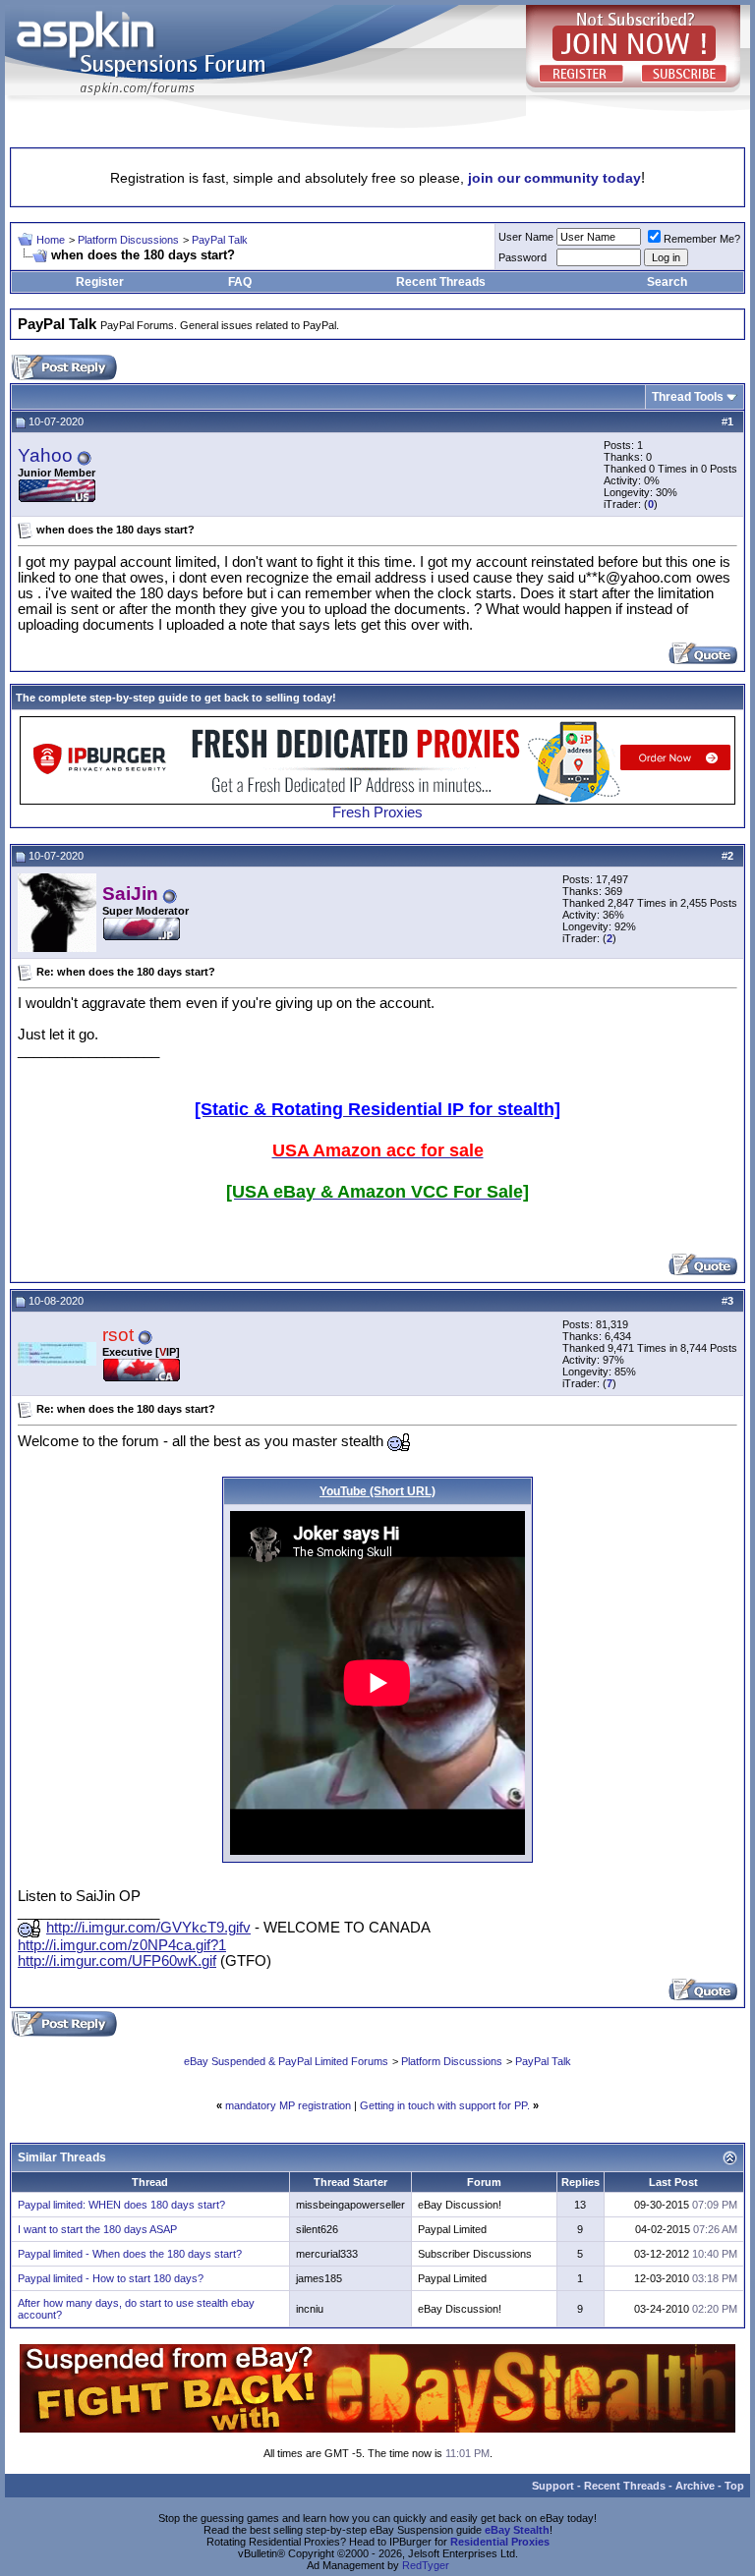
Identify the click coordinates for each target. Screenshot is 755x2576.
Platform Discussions (128, 240)
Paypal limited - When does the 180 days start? (130, 2254)
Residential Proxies (500, 2542)
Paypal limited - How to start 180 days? (111, 2278)
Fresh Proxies (377, 812)
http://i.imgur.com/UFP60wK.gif (117, 1961)
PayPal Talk (220, 240)
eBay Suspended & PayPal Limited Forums (286, 2061)
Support (553, 2486)
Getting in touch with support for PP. (445, 2105)
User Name (526, 237)
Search (667, 282)
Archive (695, 2486)
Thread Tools (688, 397)
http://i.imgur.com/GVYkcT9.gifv (148, 1928)
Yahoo (45, 455)
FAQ (240, 282)
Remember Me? (702, 239)
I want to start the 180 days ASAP (97, 2229)
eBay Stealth (517, 2530)
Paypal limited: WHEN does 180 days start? (121, 2205)
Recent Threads (441, 282)
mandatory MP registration (288, 2105)
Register (100, 282)
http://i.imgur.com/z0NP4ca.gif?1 (122, 1945)
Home (51, 240)
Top (734, 2486)
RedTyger (426, 2565)
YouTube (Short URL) (377, 1491)
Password (523, 257)
